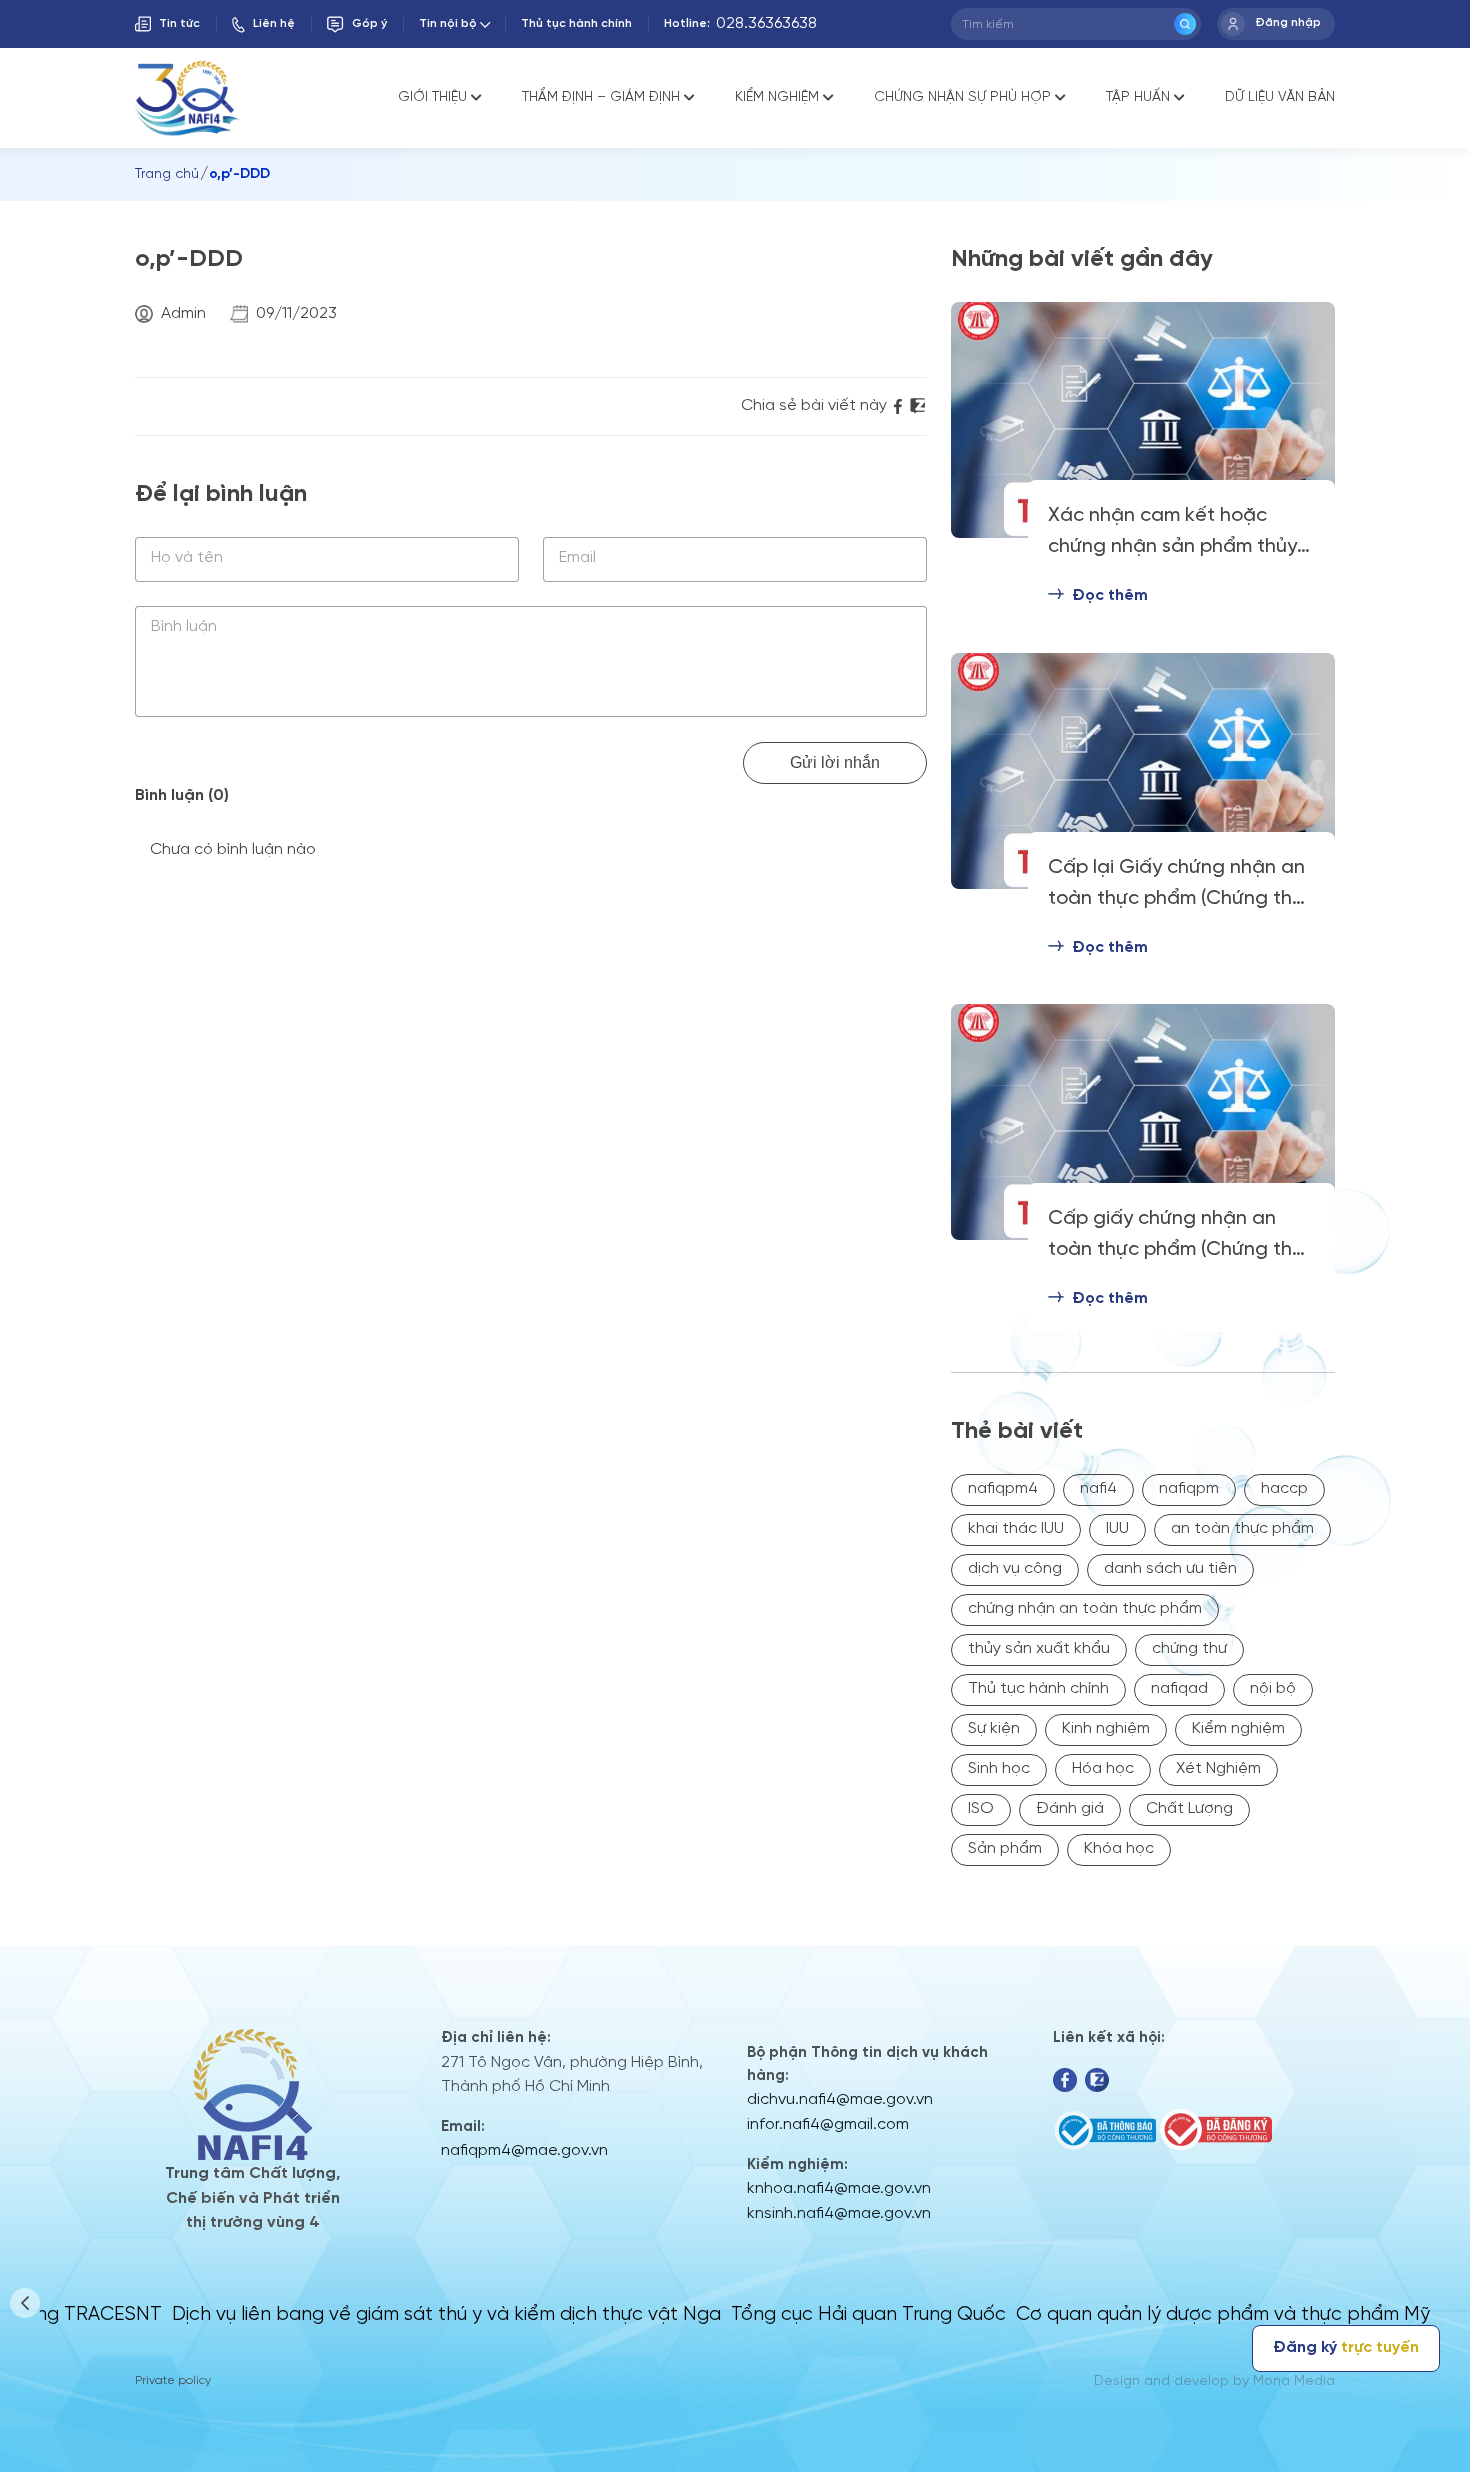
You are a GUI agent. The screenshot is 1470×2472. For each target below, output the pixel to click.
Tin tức (179, 23)
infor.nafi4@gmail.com (828, 2124)
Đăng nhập (1288, 22)
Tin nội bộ (448, 23)
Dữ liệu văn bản (1280, 97)
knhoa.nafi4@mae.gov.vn (839, 2188)
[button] (25, 2303)
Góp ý (369, 23)
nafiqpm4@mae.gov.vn (524, 2150)
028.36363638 (766, 23)
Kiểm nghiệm (777, 97)
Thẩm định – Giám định (601, 97)
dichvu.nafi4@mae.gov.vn (840, 2099)
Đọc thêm (1110, 595)
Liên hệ (274, 23)
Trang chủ (167, 174)
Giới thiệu (432, 97)
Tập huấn (1138, 97)
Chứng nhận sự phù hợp (962, 97)
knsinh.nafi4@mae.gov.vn (839, 2213)
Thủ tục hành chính (576, 23)
